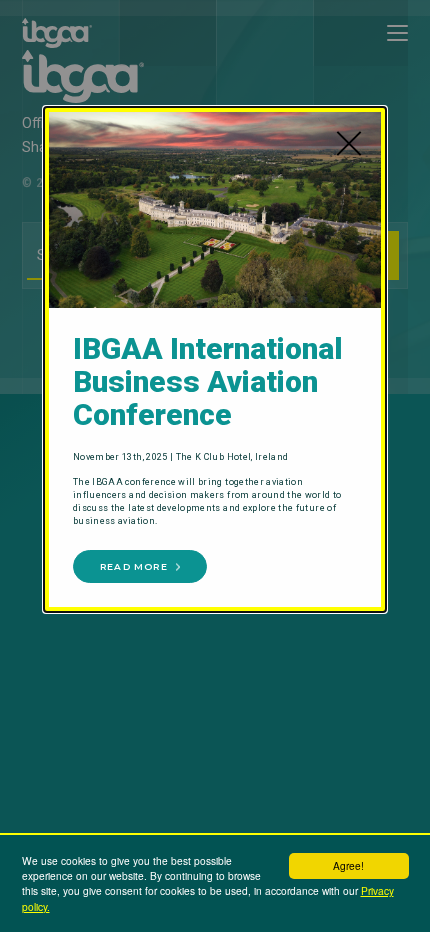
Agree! (348, 865)
